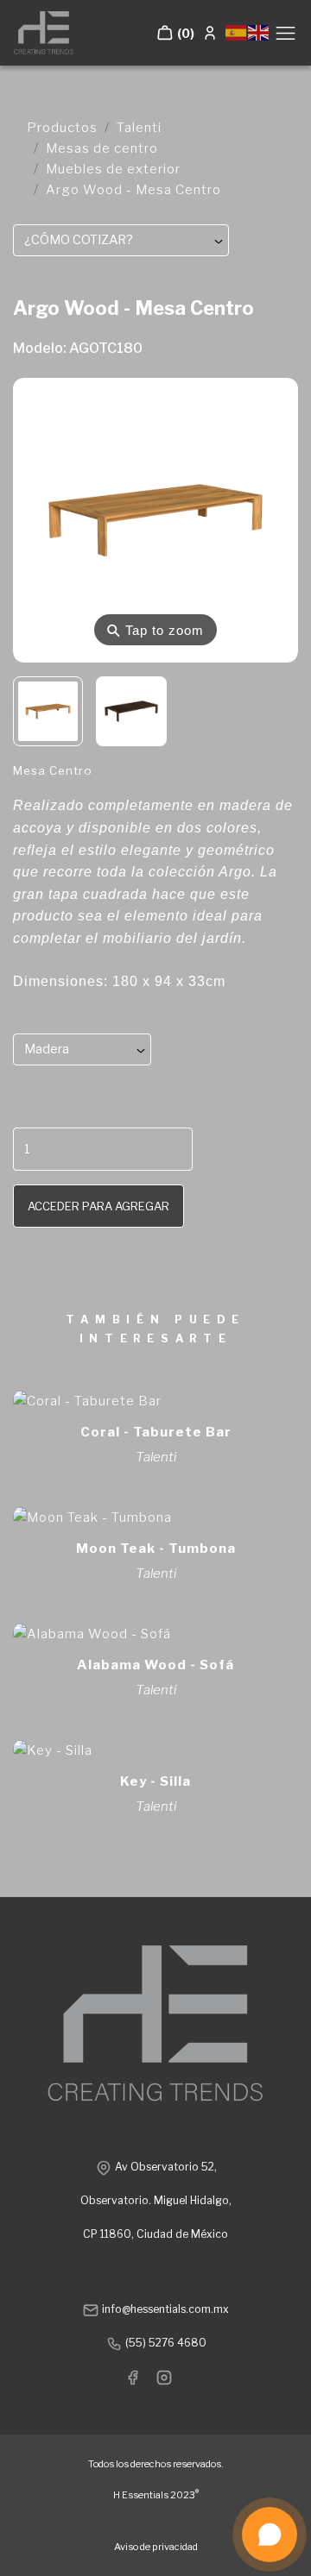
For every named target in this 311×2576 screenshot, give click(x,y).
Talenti (139, 128)
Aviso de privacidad (156, 2547)
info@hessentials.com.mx (164, 2309)
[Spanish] (237, 31)
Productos (62, 128)
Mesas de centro (102, 148)
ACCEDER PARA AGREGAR (98, 1206)
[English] (259, 31)
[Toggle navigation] (286, 33)
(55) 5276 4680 (165, 2343)
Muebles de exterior (113, 169)
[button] (175, 33)
